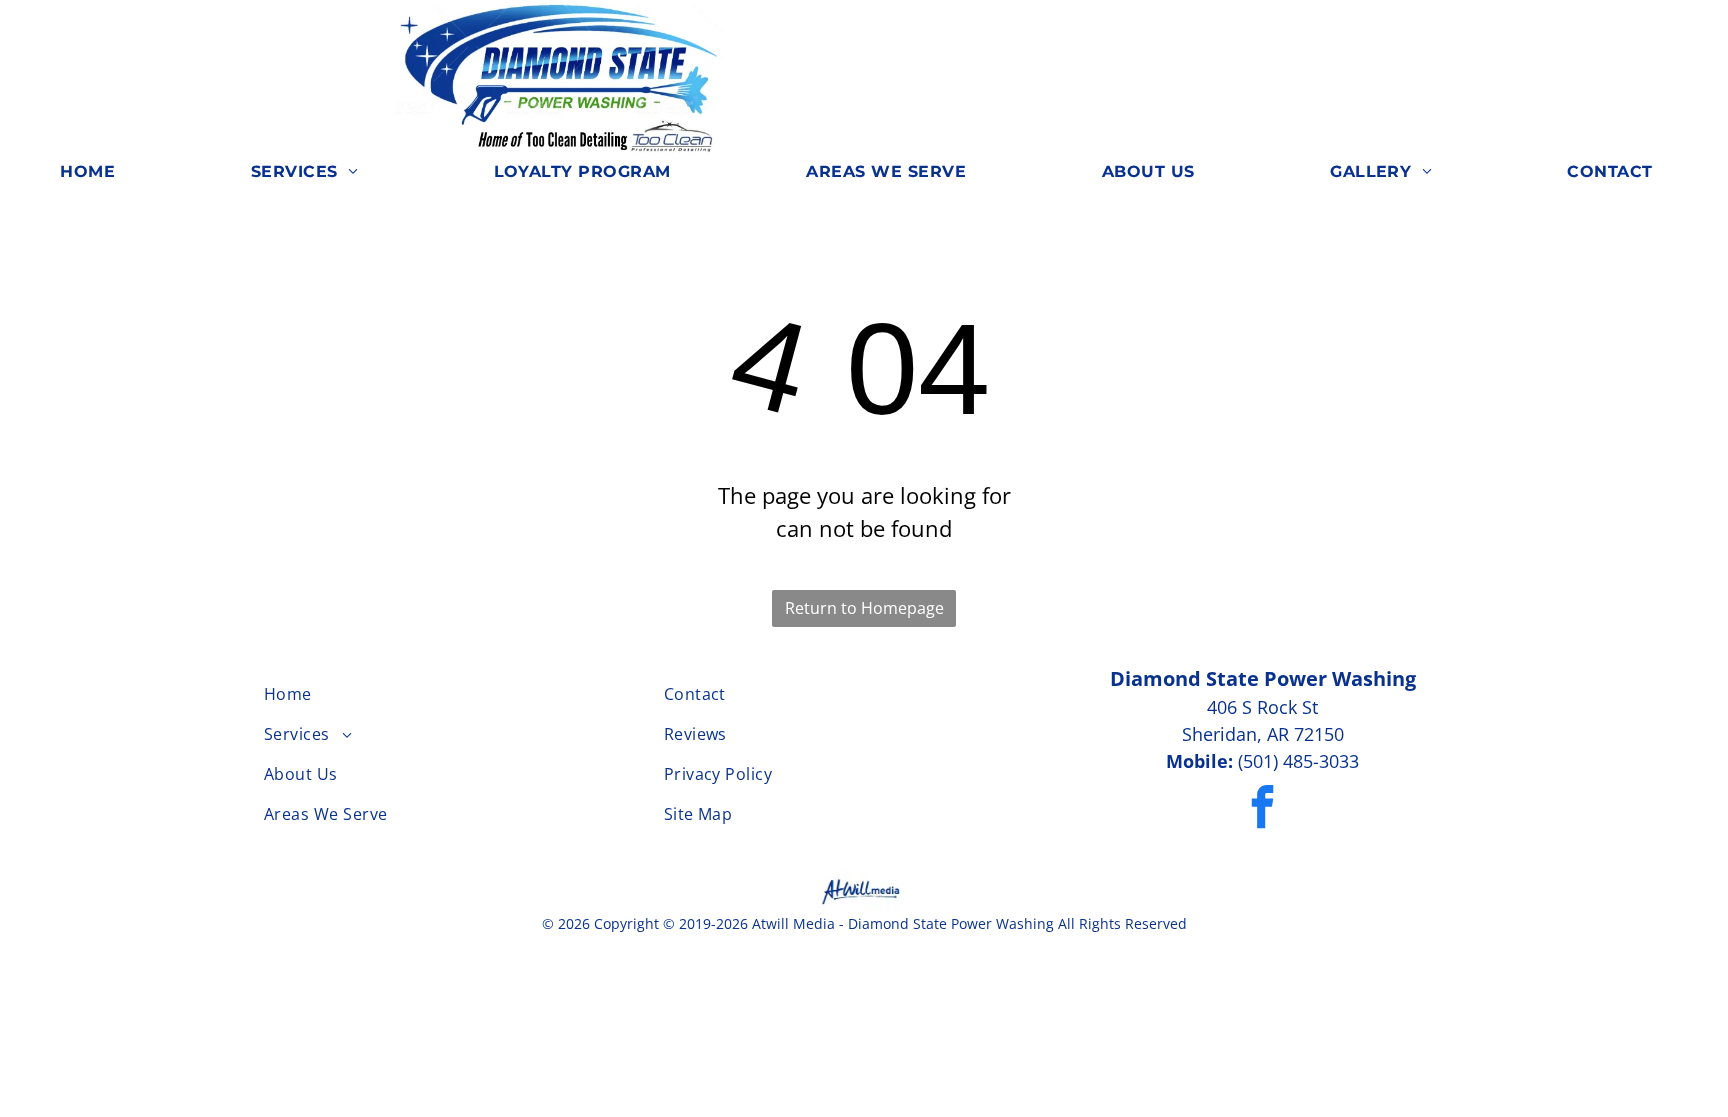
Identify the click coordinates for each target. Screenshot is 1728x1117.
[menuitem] (95, 172)
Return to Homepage (864, 608)
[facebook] (1262, 810)
